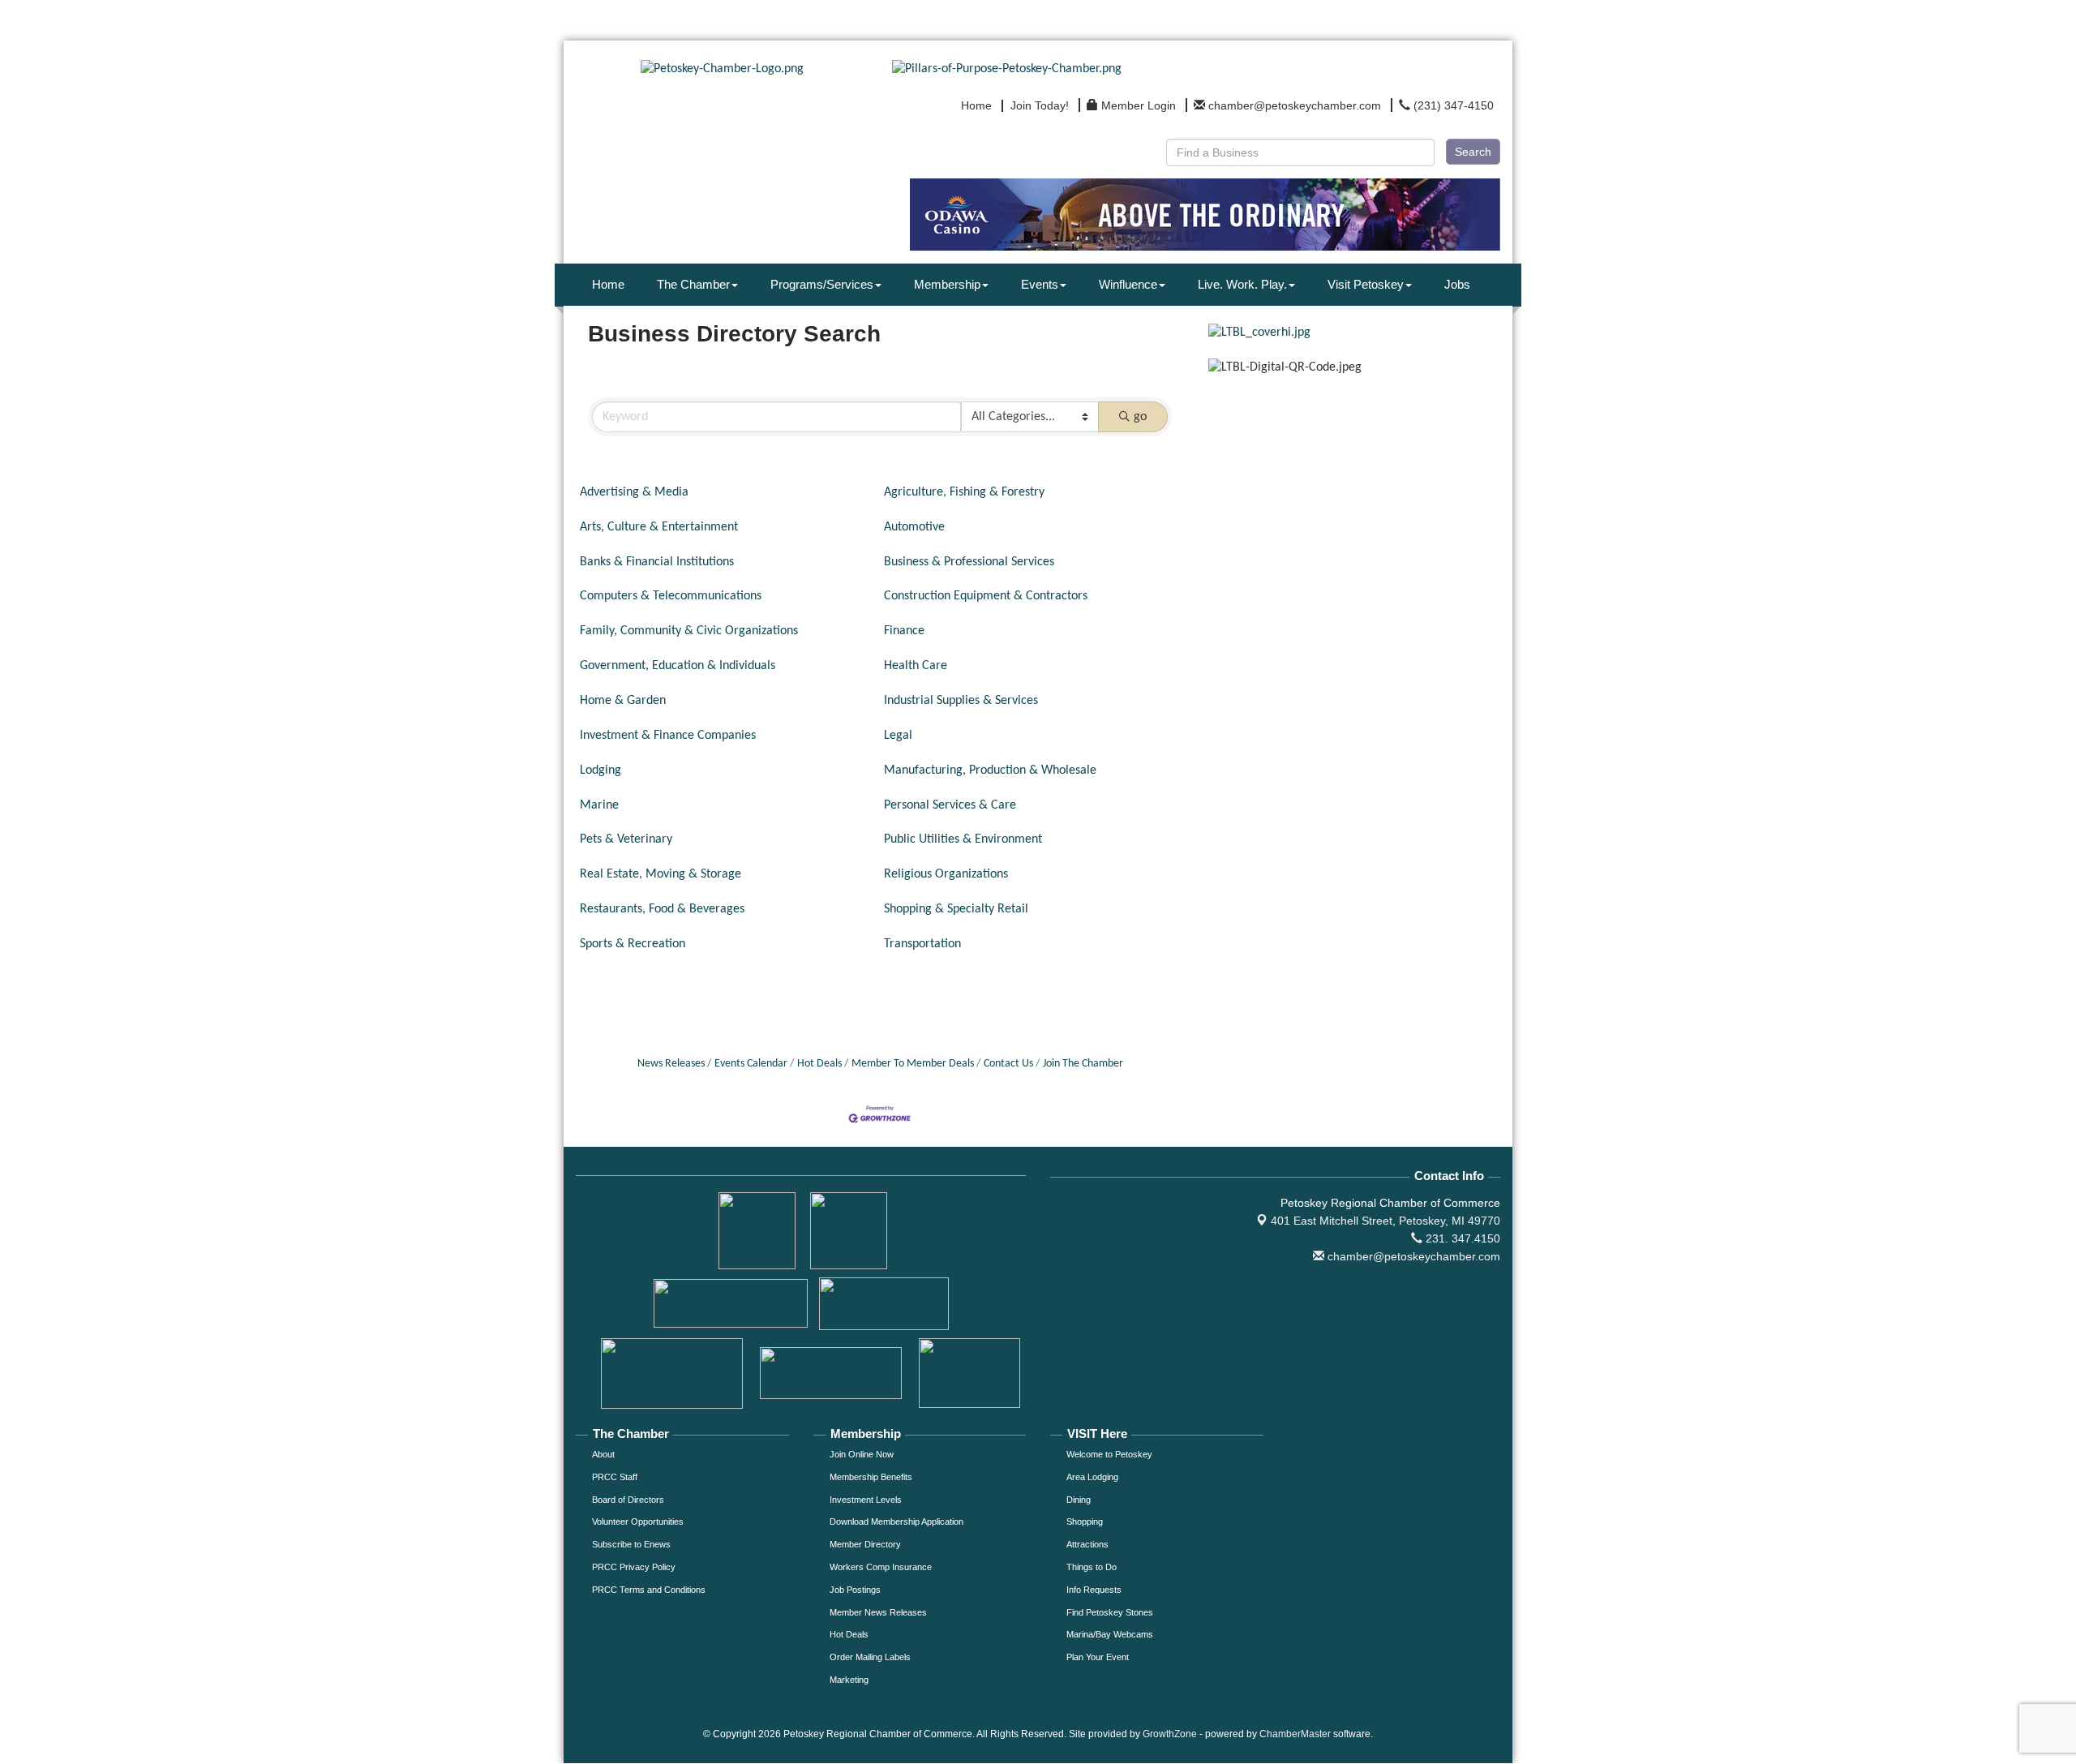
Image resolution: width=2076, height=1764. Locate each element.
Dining (1079, 1500)
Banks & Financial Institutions (657, 562)
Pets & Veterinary (626, 839)
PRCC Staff (615, 1477)
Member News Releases (878, 1612)
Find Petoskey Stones (1110, 1612)
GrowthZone (1170, 1734)
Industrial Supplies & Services (961, 701)
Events (1040, 284)
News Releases (671, 1064)
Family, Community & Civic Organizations (689, 631)
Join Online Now (862, 1454)
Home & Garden (623, 701)
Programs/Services (822, 284)
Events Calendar (751, 1064)
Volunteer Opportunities (638, 1522)
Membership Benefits (871, 1477)
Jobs (1457, 284)
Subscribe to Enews (631, 1544)
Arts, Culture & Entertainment (659, 527)
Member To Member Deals (913, 1064)
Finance (904, 631)
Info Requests (1094, 1590)
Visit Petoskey (1366, 284)
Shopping (1085, 1522)
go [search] (1140, 417)
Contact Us (1008, 1064)
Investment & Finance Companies (668, 736)
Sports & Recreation (633, 944)
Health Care (916, 666)
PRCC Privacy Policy (634, 1567)
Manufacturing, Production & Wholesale (990, 770)
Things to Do (1092, 1567)
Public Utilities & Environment (963, 839)
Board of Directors (628, 1500)
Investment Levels (866, 1500)
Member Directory (865, 1544)
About (603, 1454)
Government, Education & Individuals (678, 666)
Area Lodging (1092, 1477)
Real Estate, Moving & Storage (661, 874)
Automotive (914, 527)
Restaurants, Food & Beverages (662, 909)
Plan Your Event (1098, 1657)
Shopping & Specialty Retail (956, 909)
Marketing (849, 1680)
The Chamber (693, 284)
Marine (599, 805)
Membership (947, 284)
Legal (898, 736)
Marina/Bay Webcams (1110, 1634)
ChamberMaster (1295, 1734)
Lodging (600, 770)
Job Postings (855, 1590)
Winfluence (1128, 284)
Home (608, 284)
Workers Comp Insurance (881, 1567)
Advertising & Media (634, 492)
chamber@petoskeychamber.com (1412, 1256)
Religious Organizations (946, 874)
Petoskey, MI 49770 (1385, 1221)
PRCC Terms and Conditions (649, 1590)
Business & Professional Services (969, 562)
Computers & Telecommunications (671, 596)
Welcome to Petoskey (1109, 1454)
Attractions (1087, 1544)
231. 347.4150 (1461, 1238)
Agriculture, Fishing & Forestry (964, 492)
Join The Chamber (1083, 1064)
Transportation (922, 944)
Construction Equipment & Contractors (986, 596)
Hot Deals (819, 1064)
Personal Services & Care (950, 805)
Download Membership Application (896, 1522)
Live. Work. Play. (1242, 284)
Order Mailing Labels (870, 1657)
